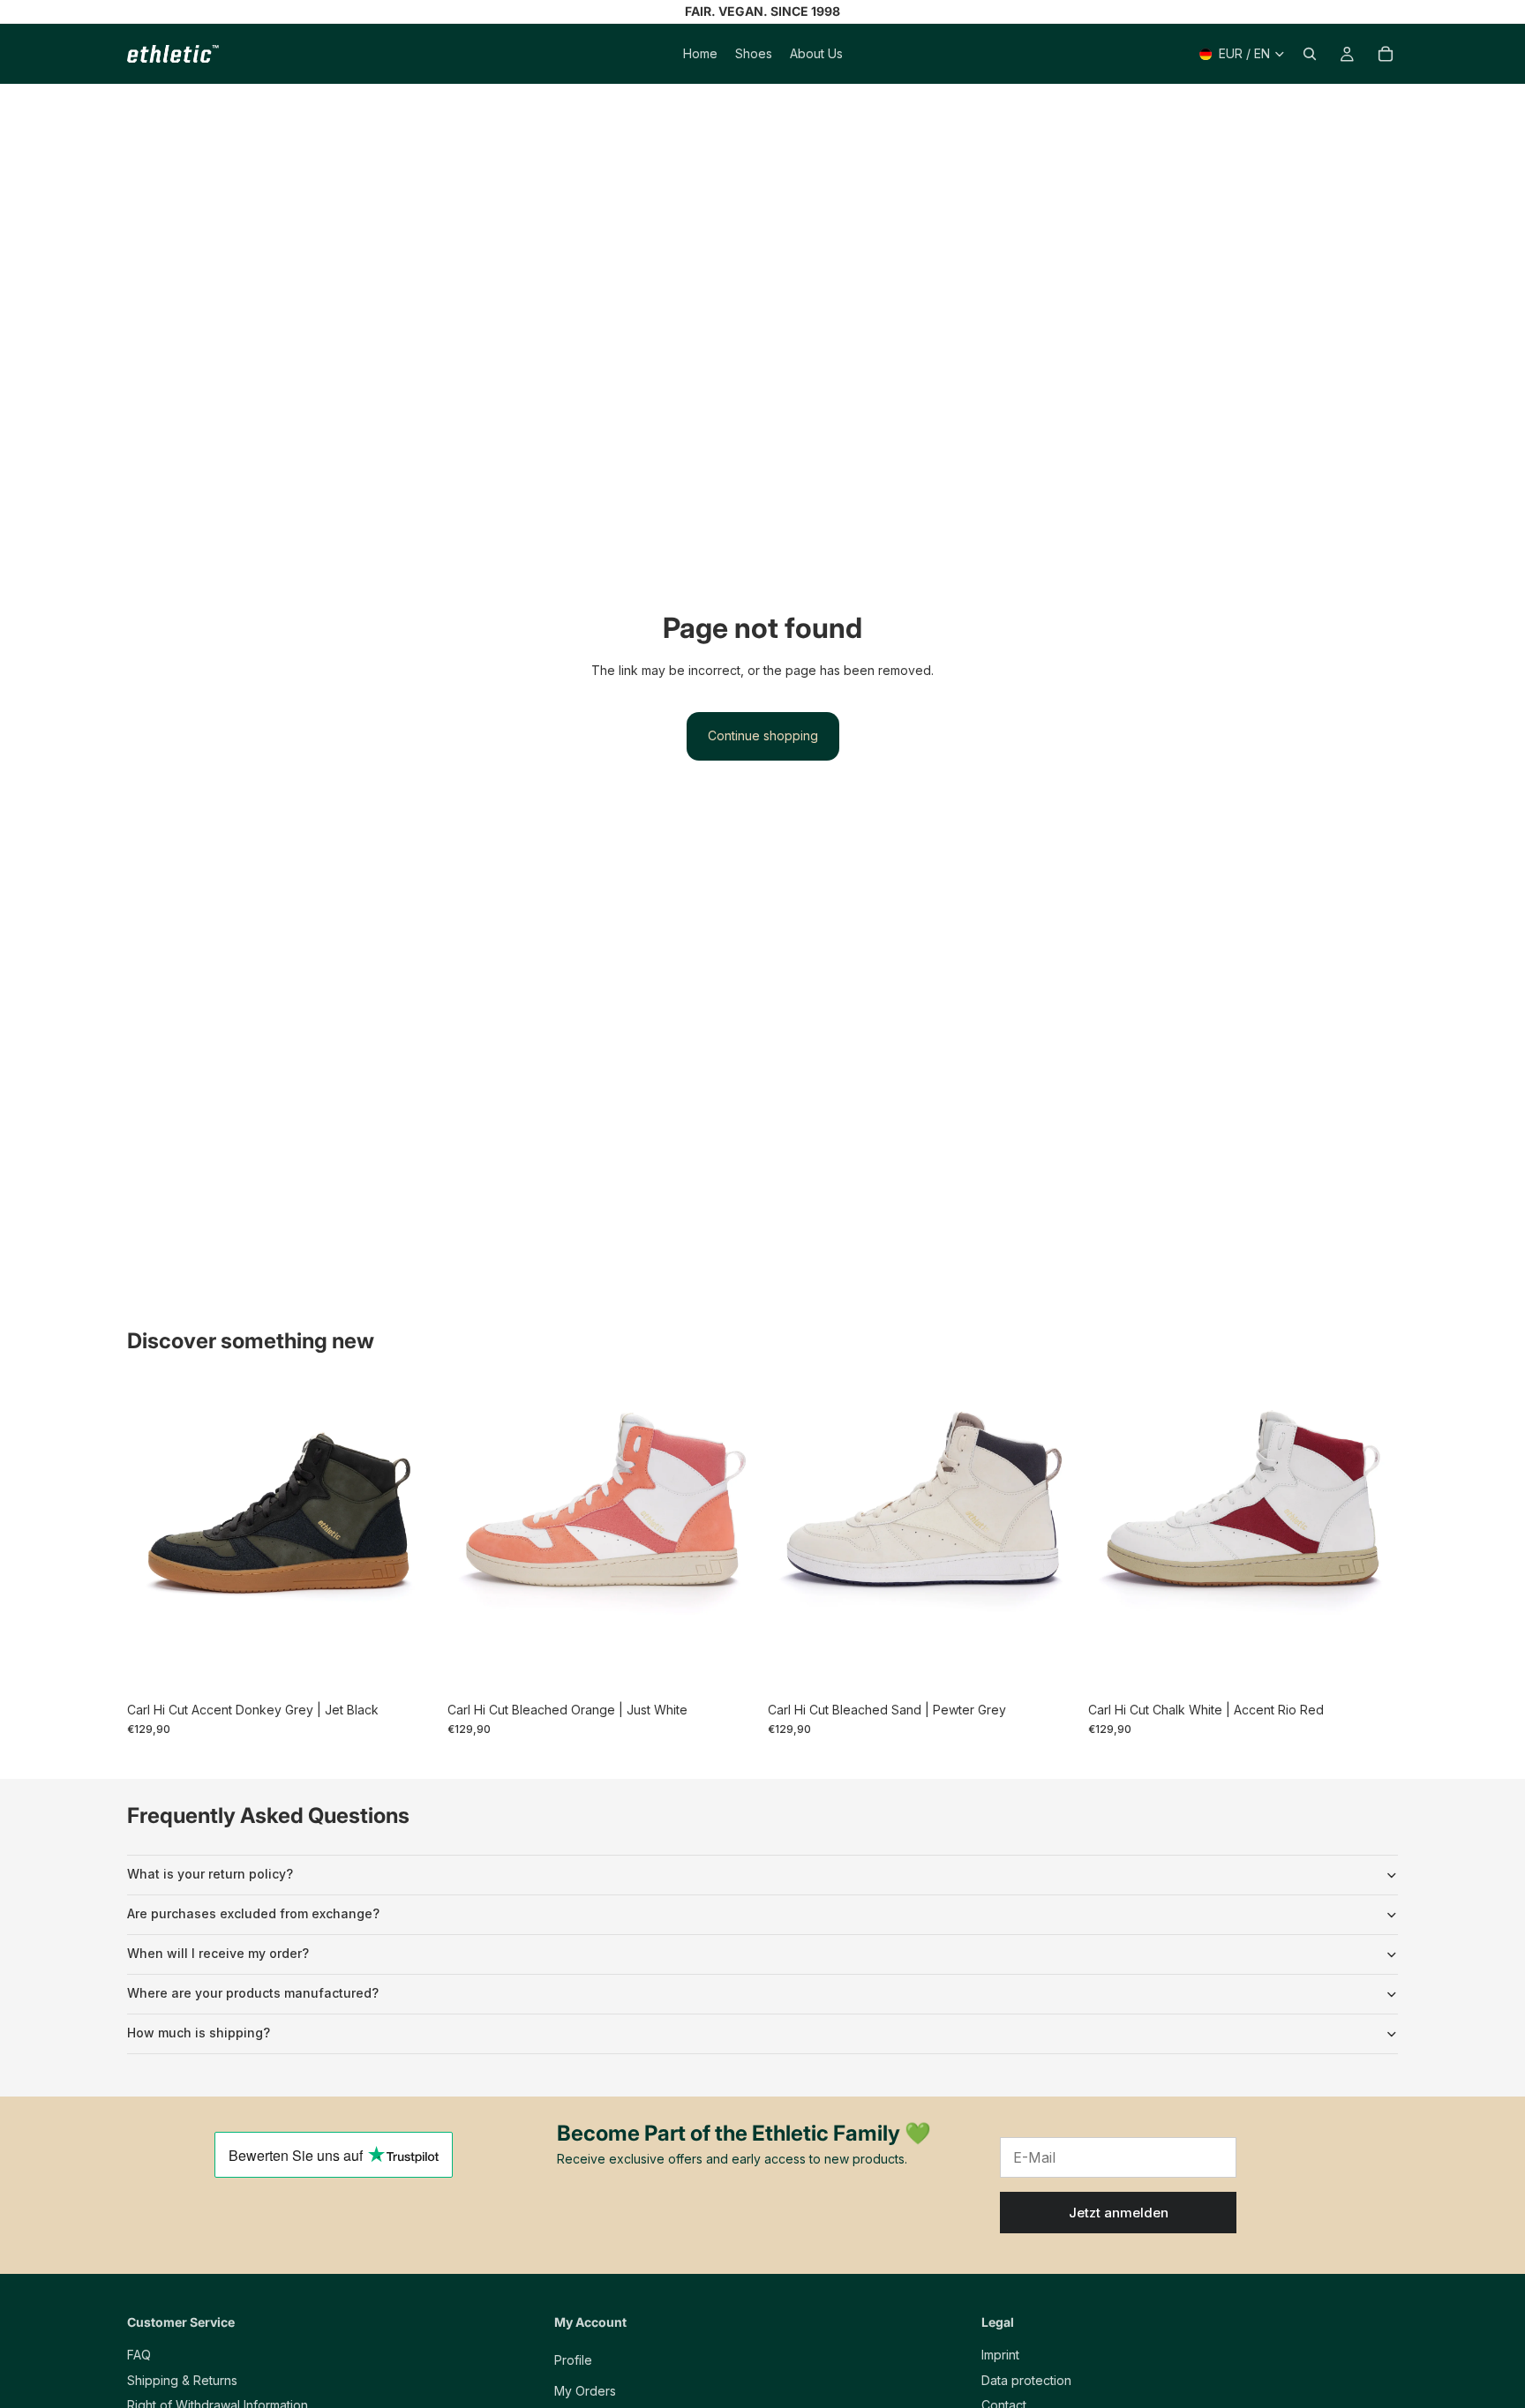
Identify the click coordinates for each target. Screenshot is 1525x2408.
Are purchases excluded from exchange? (253, 1913)
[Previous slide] (154, 1538)
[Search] (1310, 54)
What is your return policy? (210, 1874)
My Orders (585, 2390)
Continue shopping (763, 735)
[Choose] (409, 1666)
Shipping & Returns (182, 2379)
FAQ (139, 2355)
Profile (573, 2360)
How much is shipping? (199, 2033)
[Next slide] (410, 1538)
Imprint (1000, 2355)
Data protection (1026, 2379)
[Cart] (1386, 54)
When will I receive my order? (218, 1953)
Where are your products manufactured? (253, 1993)
